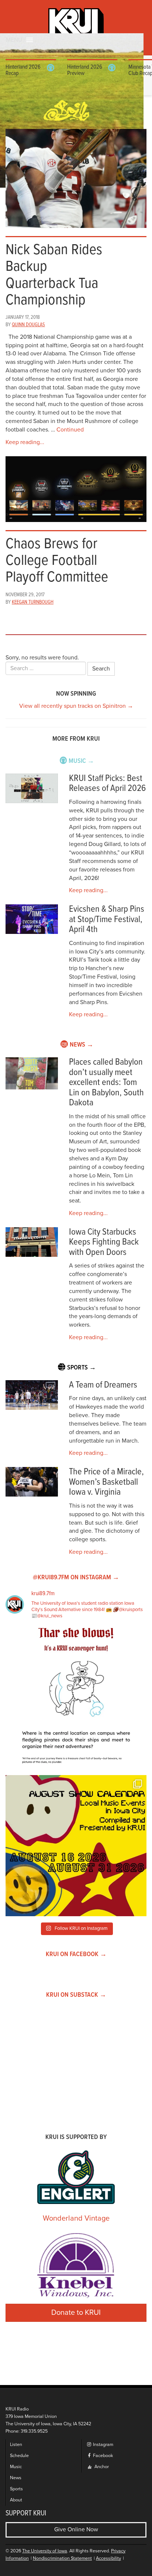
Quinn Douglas (28, 325)
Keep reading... (25, 442)
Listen (16, 2445)
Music (16, 2467)
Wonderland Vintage (76, 2218)
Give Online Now (76, 2529)
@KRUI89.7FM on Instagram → (76, 1578)
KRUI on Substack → (76, 1995)
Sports (16, 2489)
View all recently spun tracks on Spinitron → (76, 706)
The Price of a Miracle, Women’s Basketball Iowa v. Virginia (106, 1482)
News (16, 2478)
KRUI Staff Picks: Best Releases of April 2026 (107, 784)
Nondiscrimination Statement (62, 2558)
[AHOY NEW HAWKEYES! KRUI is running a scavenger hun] (76, 1699)
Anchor (101, 2467)
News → (82, 1045)
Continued (70, 430)
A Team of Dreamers (103, 1385)
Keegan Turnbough (33, 602)
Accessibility (108, 2558)
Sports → (82, 1368)
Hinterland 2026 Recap (23, 70)
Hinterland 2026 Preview (85, 70)
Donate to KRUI (76, 2313)
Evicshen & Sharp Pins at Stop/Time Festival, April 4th (107, 919)
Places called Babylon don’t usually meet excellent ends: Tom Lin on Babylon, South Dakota (106, 1083)
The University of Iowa (45, 2551)
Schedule (19, 2456)
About (16, 2500)
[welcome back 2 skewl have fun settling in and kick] (76, 1846)
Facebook (102, 2456)
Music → (81, 761)
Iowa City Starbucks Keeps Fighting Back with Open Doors (104, 1242)
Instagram (103, 2445)
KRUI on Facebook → (76, 1954)
